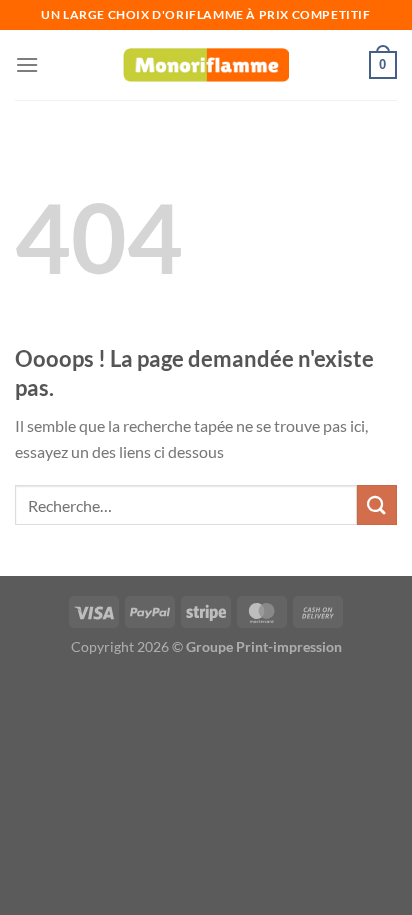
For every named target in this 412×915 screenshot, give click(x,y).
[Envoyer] (377, 504)
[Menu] (27, 64)
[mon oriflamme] (206, 65)
